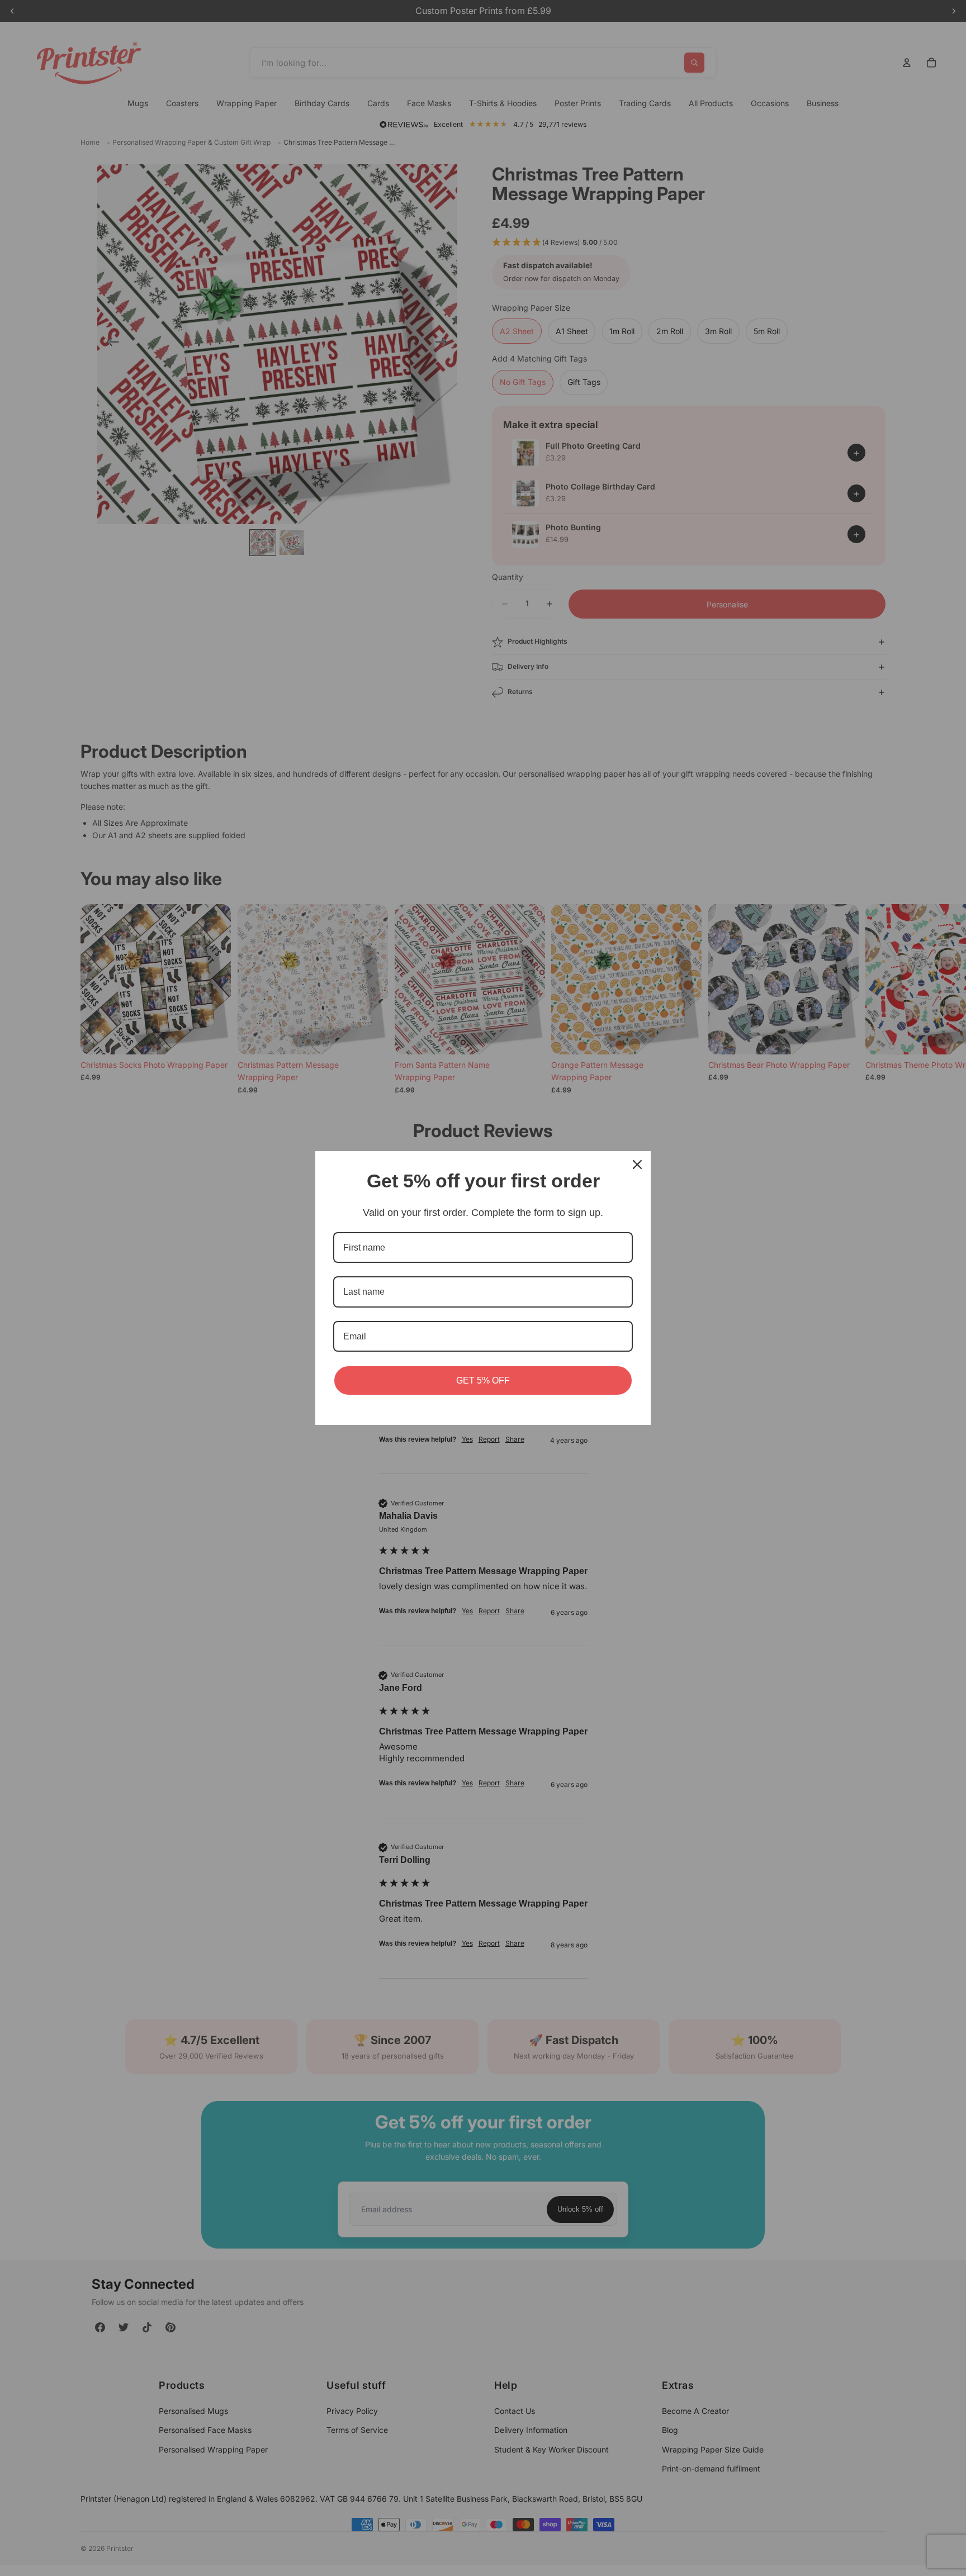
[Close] (637, 1165)
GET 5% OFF (483, 1380)
